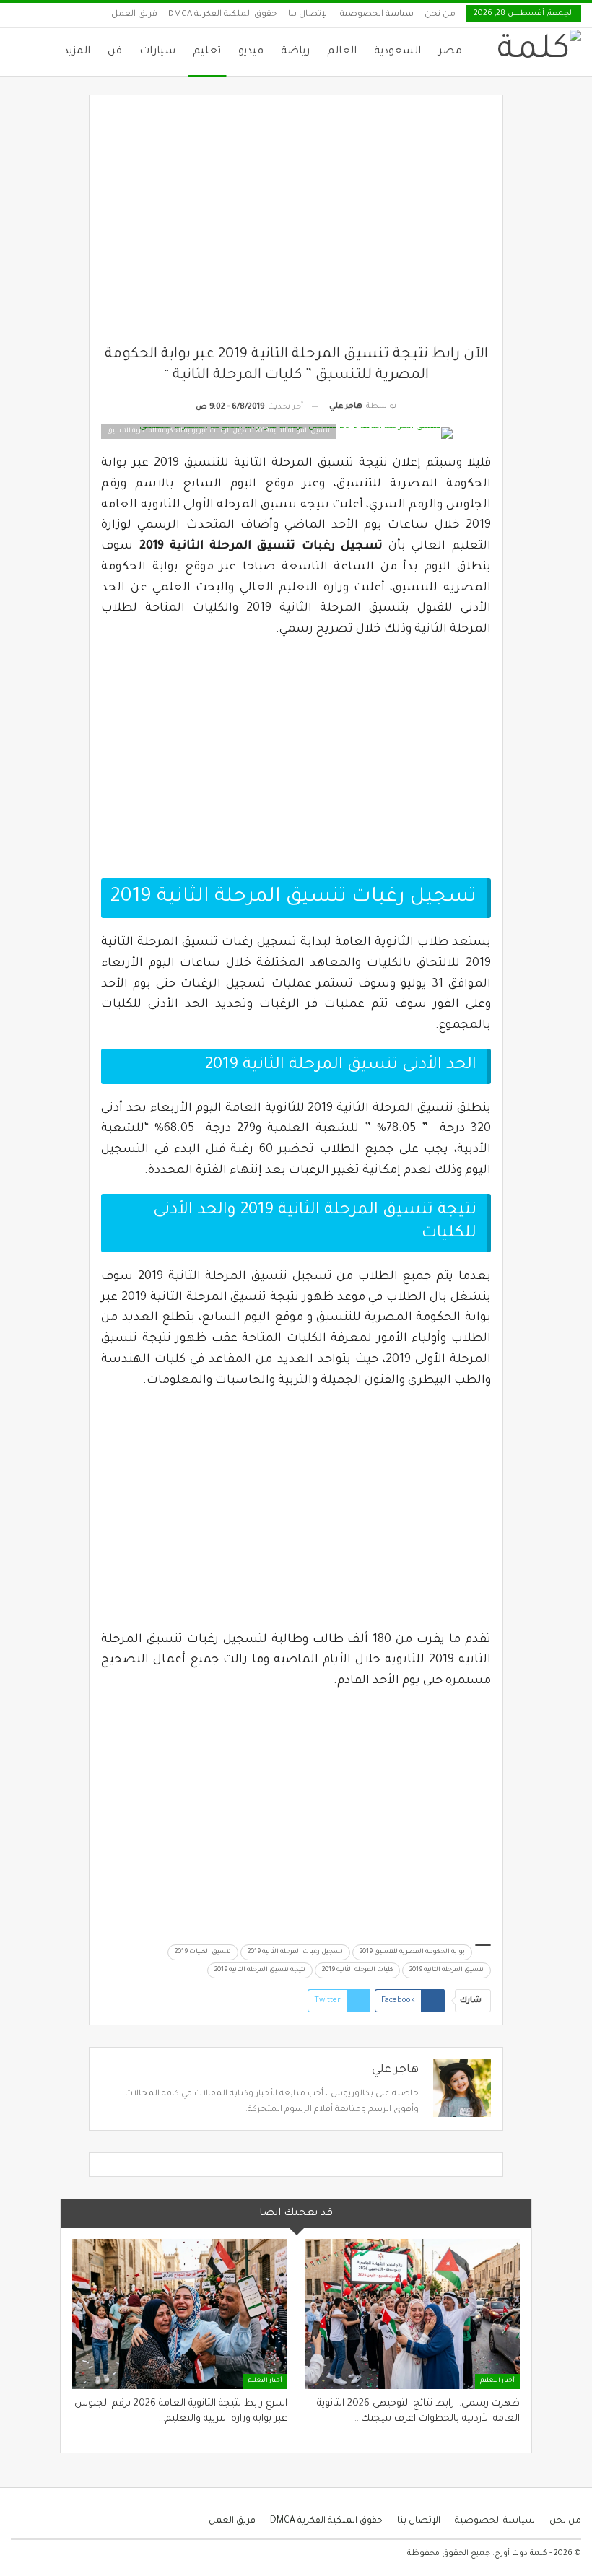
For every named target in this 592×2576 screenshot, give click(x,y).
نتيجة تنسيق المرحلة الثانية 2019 (260, 1970)
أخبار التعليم (497, 2381)
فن (115, 52)
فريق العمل (134, 15)
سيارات (157, 52)
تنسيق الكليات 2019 (203, 1952)
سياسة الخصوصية (377, 15)
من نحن (440, 15)
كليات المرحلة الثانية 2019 (357, 1970)
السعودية (397, 52)
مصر (450, 52)
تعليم (207, 52)
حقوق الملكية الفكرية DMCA (223, 15)
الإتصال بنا (309, 15)
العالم (342, 52)
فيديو (251, 52)
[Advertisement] (296, 226)
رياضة (295, 52)
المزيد (77, 52)
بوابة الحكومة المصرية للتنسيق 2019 (412, 1952)
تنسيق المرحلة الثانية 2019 (447, 1970)
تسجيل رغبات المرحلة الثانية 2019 (295, 1952)
